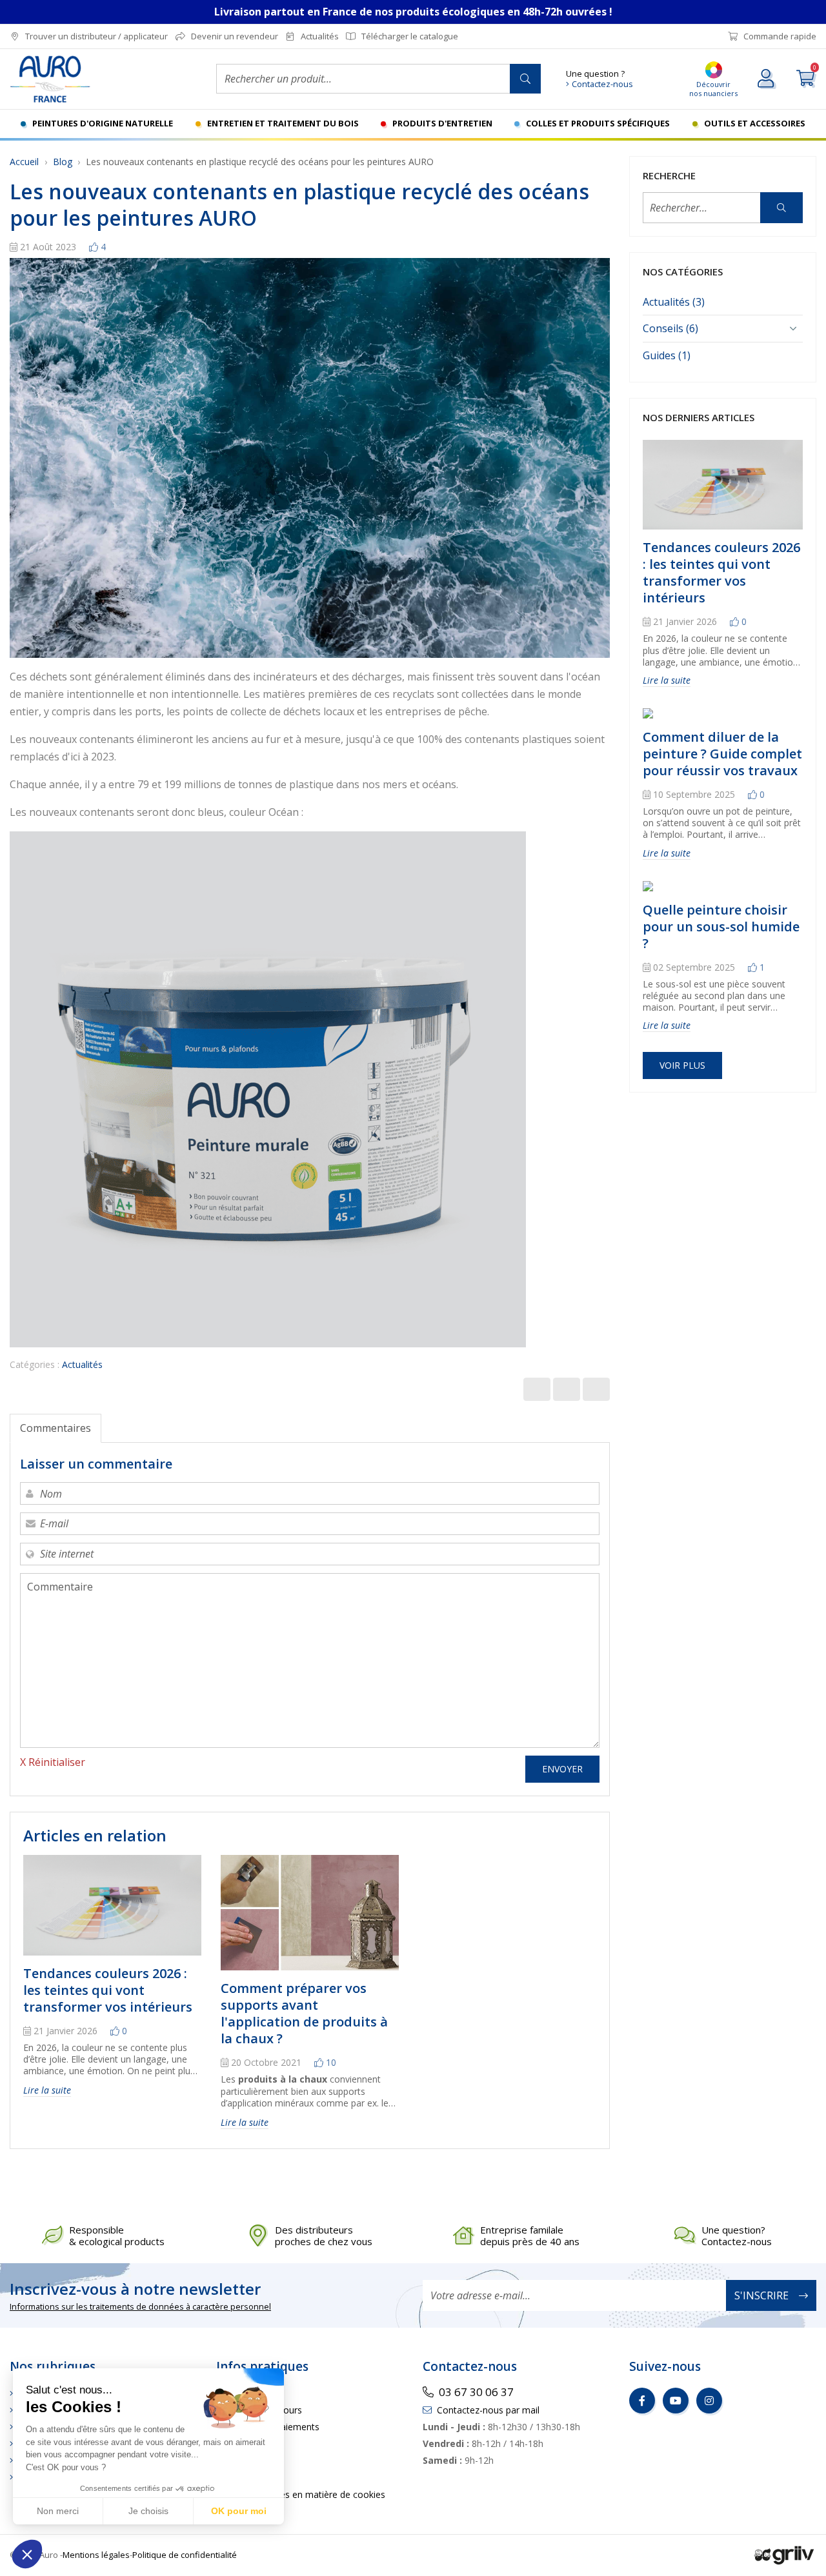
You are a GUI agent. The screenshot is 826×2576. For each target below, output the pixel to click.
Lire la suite (47, 2090)
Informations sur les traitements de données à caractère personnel (140, 2306)
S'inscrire (761, 2295)
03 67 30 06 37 (476, 2392)
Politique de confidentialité (185, 2555)
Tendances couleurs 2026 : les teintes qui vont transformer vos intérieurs (108, 1990)
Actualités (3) (674, 302)
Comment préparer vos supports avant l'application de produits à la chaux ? (304, 2013)
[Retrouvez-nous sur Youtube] (676, 2401)
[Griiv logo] (784, 2554)
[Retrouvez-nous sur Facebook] (642, 2401)
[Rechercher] (525, 79)
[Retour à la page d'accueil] (103, 79)
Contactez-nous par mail (488, 2410)
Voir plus (682, 1065)
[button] (27, 2554)
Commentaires (55, 1428)
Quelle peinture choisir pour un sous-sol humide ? (721, 926)
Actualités (82, 1364)
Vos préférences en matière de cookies (304, 2494)
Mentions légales (96, 2555)
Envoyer (562, 1769)
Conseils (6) (670, 328)
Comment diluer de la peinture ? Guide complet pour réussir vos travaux (722, 754)
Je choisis (148, 2511)
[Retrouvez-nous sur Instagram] (709, 2401)
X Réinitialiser (53, 1762)
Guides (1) (667, 355)
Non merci (58, 2511)
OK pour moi (239, 2511)
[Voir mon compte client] (767, 79)
